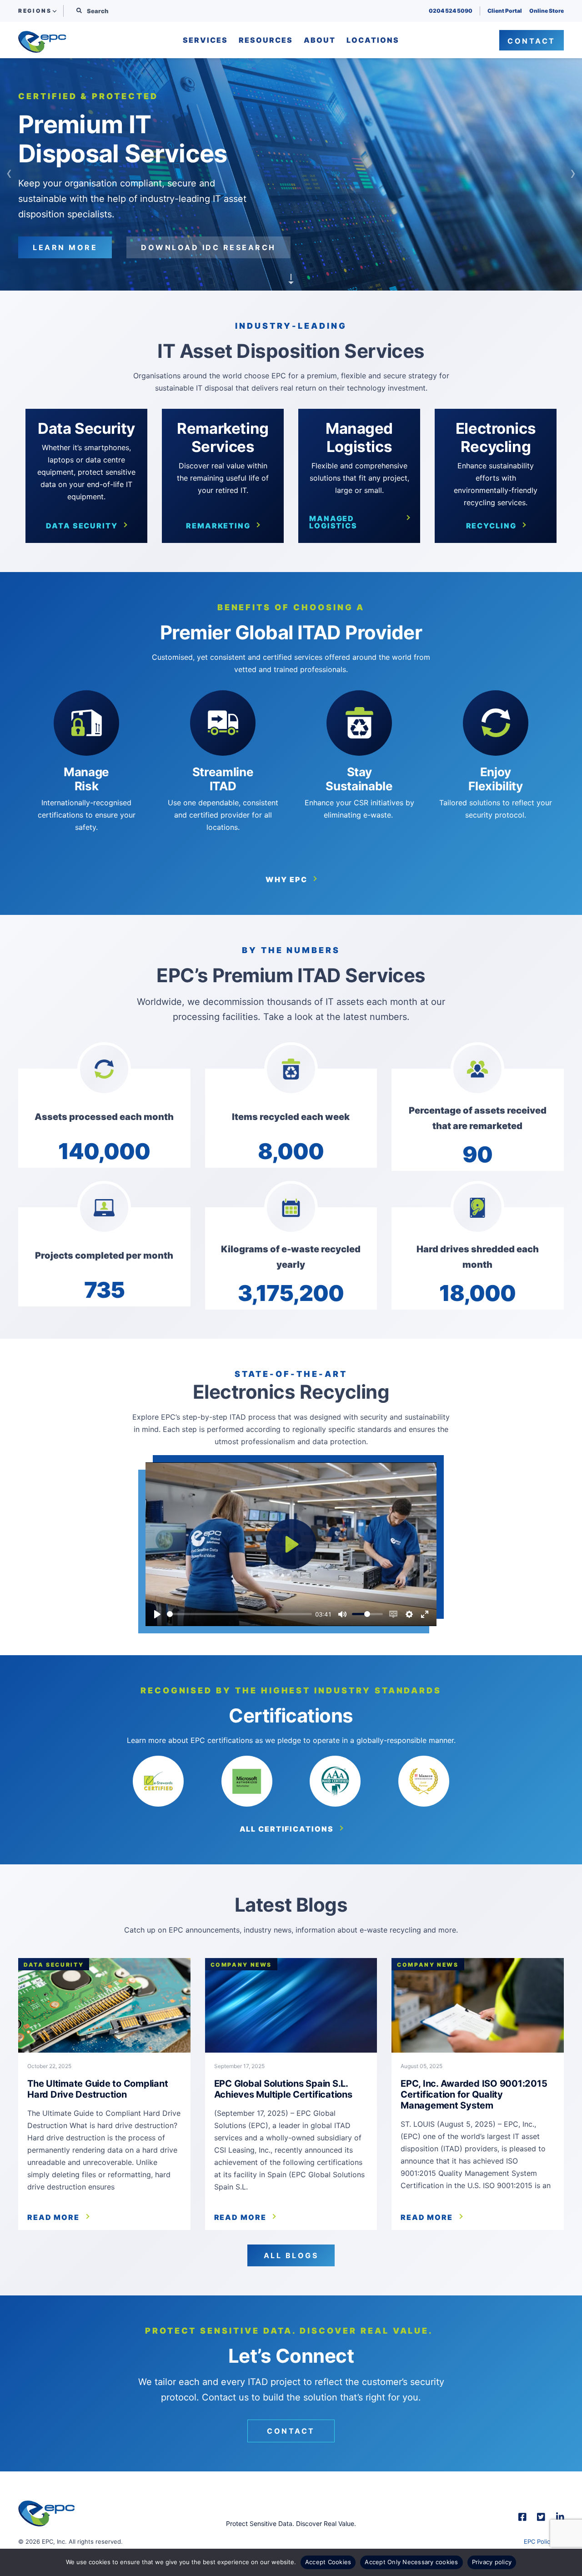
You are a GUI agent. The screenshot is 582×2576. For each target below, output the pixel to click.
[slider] (239, 1614)
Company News (241, 1965)
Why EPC (286, 879)
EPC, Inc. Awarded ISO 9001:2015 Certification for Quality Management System (474, 2094)
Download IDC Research (208, 240)
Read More (53, 2217)
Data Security (82, 526)
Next (573, 174)
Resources (266, 40)
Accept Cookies (328, 2562)
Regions (35, 11)
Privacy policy (492, 2562)
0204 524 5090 (451, 11)
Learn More (65, 240)
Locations (373, 40)
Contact (532, 41)
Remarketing (218, 526)
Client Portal (505, 11)
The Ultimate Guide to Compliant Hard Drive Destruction (98, 2089)
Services (205, 40)
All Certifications (287, 1829)
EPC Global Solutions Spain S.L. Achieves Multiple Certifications (283, 2089)
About (320, 40)
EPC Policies (541, 2541)
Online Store (547, 11)
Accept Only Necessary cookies (411, 2562)
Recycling (491, 526)
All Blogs (291, 2255)
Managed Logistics (333, 522)
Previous (9, 174)
